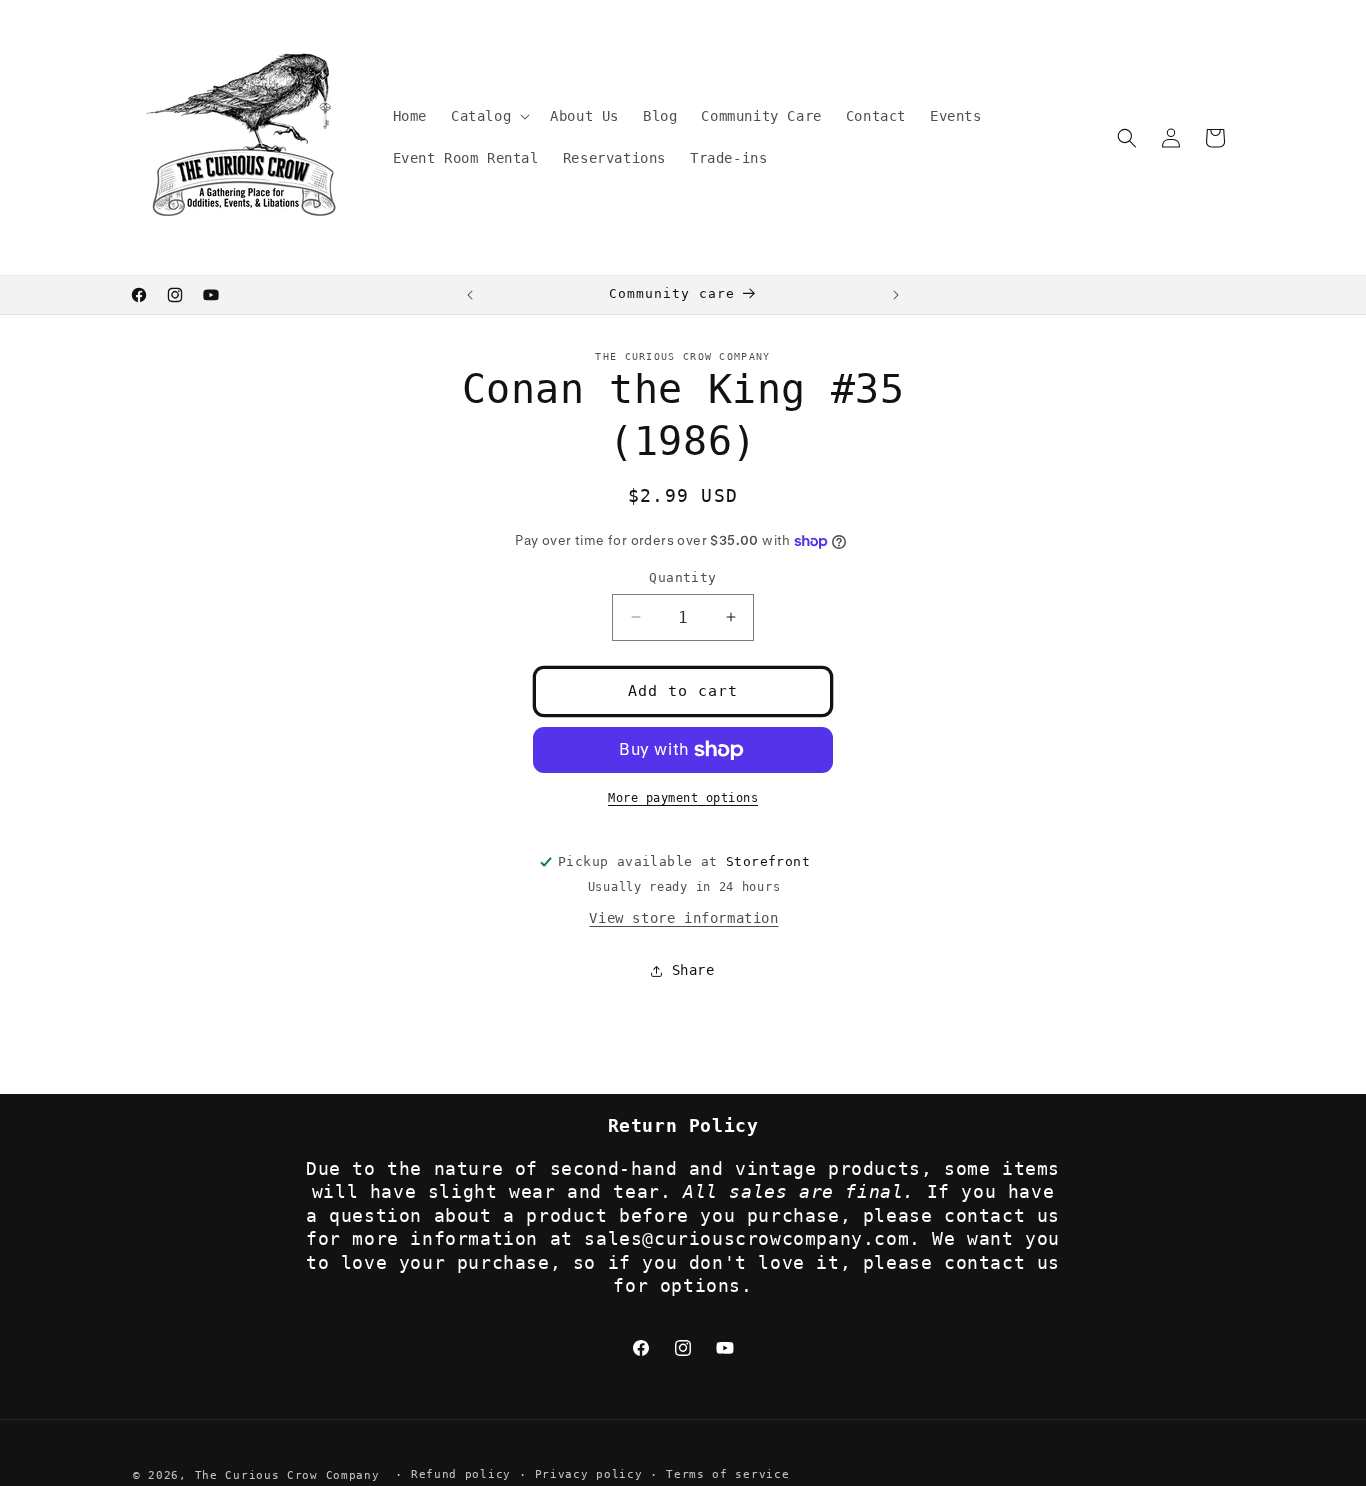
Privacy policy (589, 1474)
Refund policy (461, 1474)
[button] (488, 116)
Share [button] (693, 970)
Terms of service (727, 1474)
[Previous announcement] (470, 295)
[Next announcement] (896, 295)
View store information (683, 918)
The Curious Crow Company (287, 1475)
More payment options (683, 798)
